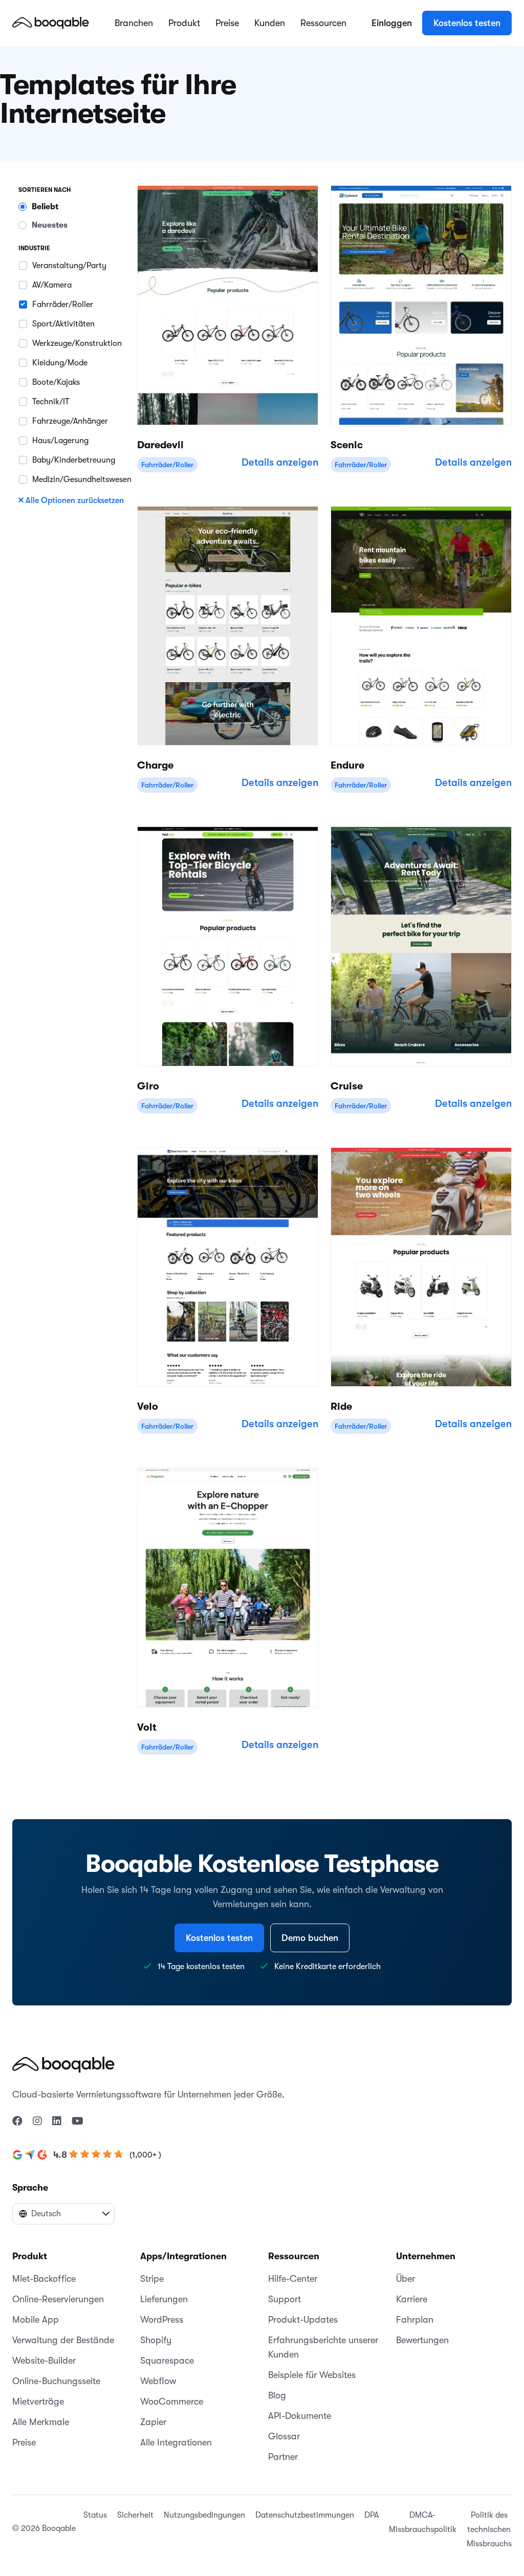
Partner (283, 2457)
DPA (372, 2515)
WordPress (162, 2320)
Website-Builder (44, 2361)
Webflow (158, 2381)
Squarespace (167, 2361)
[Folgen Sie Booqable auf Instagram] (37, 2122)
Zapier (153, 2422)
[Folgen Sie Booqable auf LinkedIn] (57, 2122)
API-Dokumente (300, 2416)
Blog (277, 2395)
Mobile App (36, 2320)
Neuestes (50, 225)
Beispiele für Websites (312, 2375)
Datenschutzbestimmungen (305, 2515)
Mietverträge (38, 2402)
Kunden (270, 23)
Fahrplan (415, 2320)
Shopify (156, 2340)
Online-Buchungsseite (56, 2381)
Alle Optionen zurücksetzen (75, 500)
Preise (227, 23)
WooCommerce (172, 2402)
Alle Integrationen (176, 2442)
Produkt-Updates (303, 2320)
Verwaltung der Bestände (63, 2340)
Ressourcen (323, 23)
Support (285, 2299)
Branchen (134, 23)
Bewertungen (422, 2340)
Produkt (184, 23)
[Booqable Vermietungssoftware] (51, 23)
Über (406, 2279)
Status (95, 2515)
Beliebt (45, 207)
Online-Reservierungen (58, 2299)
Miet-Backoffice (44, 2279)
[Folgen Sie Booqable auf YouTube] (78, 2122)
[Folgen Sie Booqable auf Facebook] (17, 2122)
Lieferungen (164, 2299)
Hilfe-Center (293, 2279)
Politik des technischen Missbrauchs (489, 2529)
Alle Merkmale (41, 2422)
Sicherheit (135, 2515)
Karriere (412, 2299)
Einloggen (392, 23)
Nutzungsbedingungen (204, 2515)
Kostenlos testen (467, 23)
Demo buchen (310, 1938)
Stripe (152, 2279)
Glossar (284, 2436)
